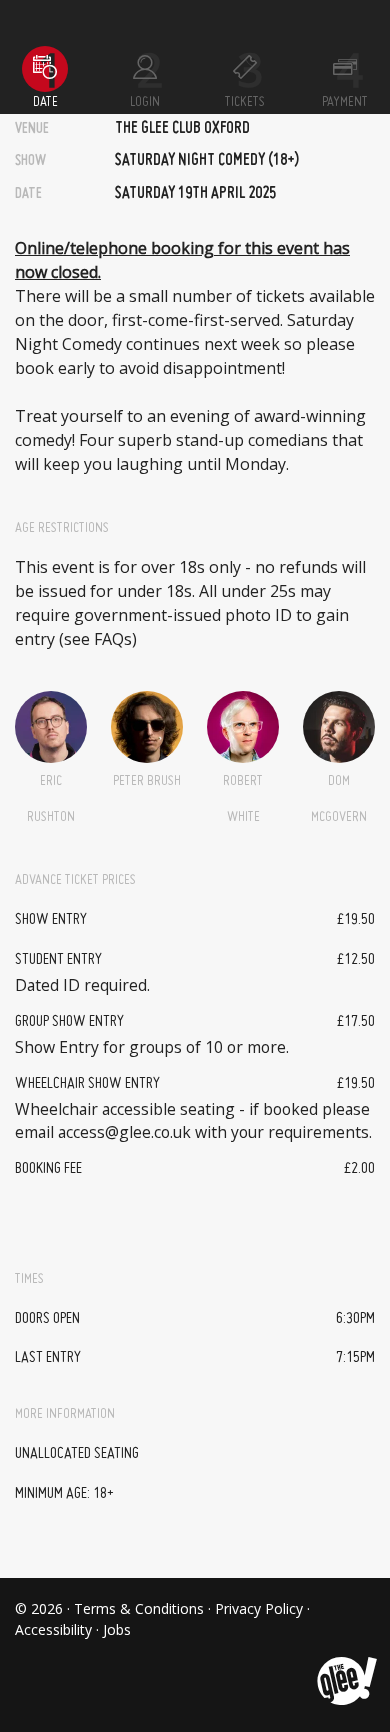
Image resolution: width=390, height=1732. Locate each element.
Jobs (117, 1629)
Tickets (245, 102)
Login (145, 102)
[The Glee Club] (345, 1665)
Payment (345, 102)
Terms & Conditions (139, 1608)
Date (45, 102)
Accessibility (53, 1629)
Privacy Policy (259, 1608)
